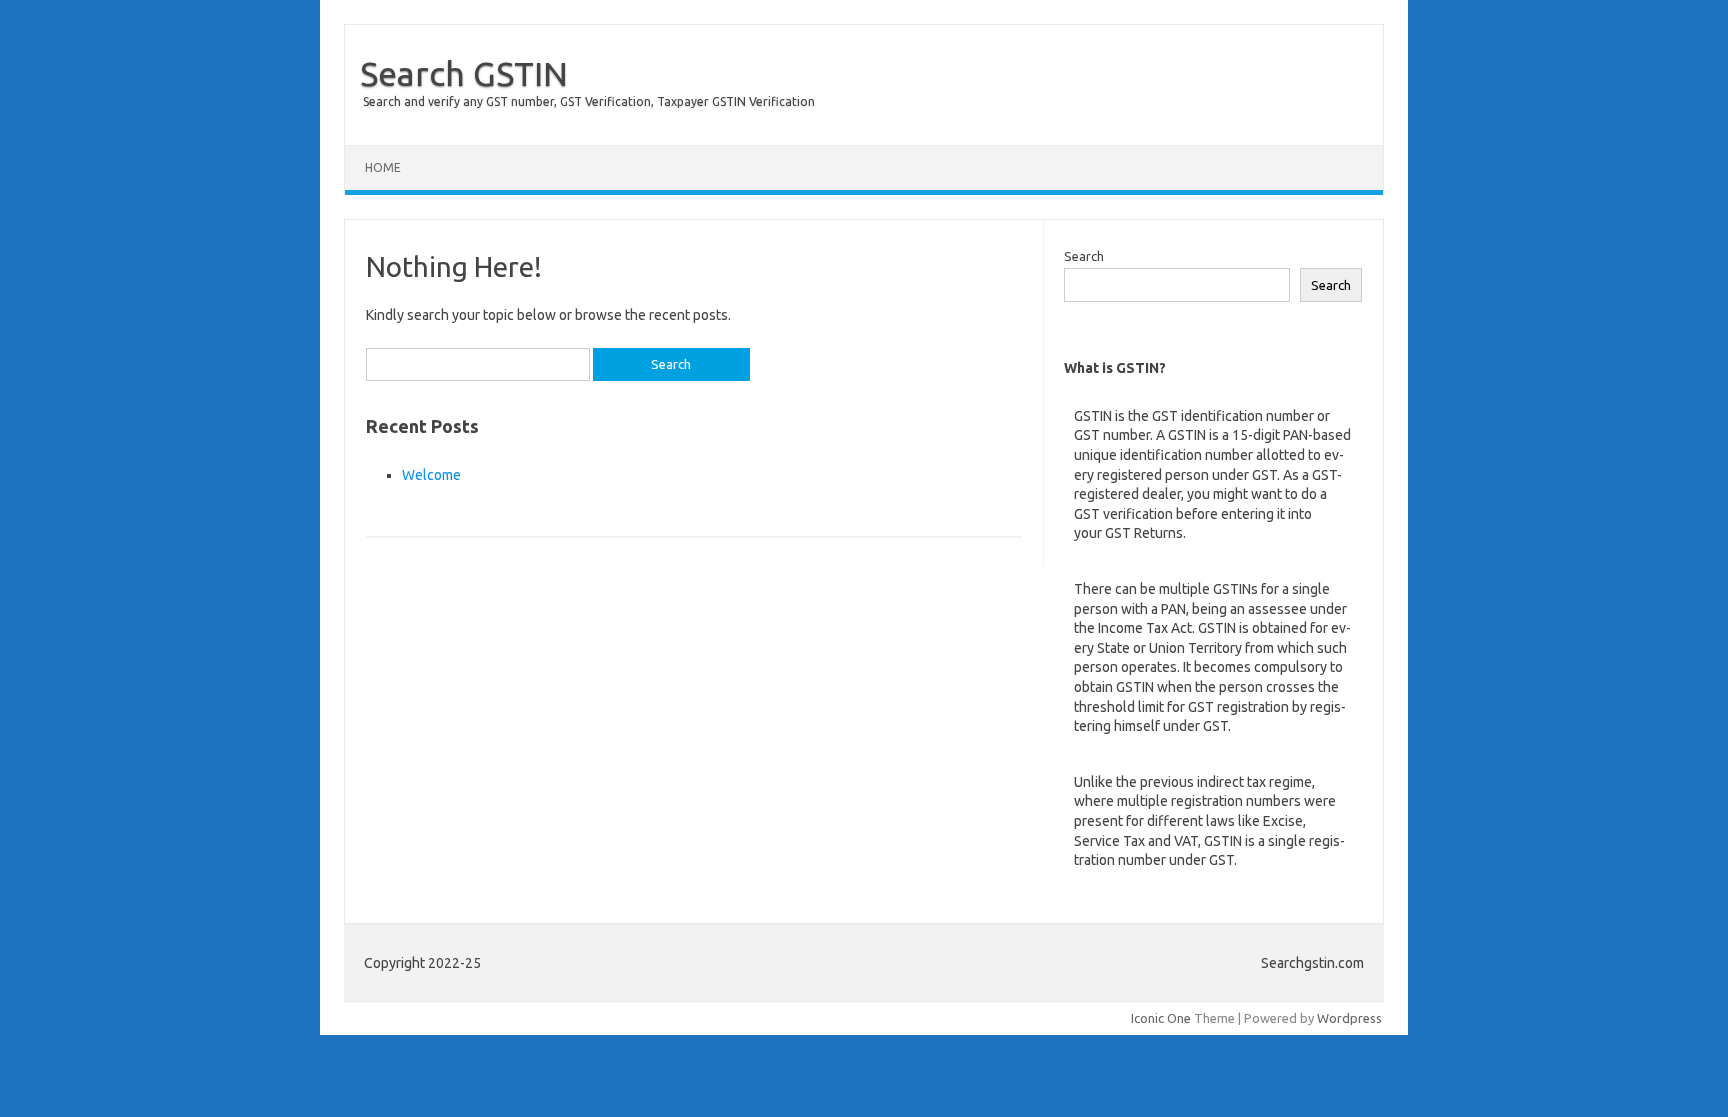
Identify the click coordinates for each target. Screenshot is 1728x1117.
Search (1084, 256)
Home (383, 167)
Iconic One (1161, 1018)
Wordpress (1349, 1018)
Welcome (431, 475)
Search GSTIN (464, 73)
